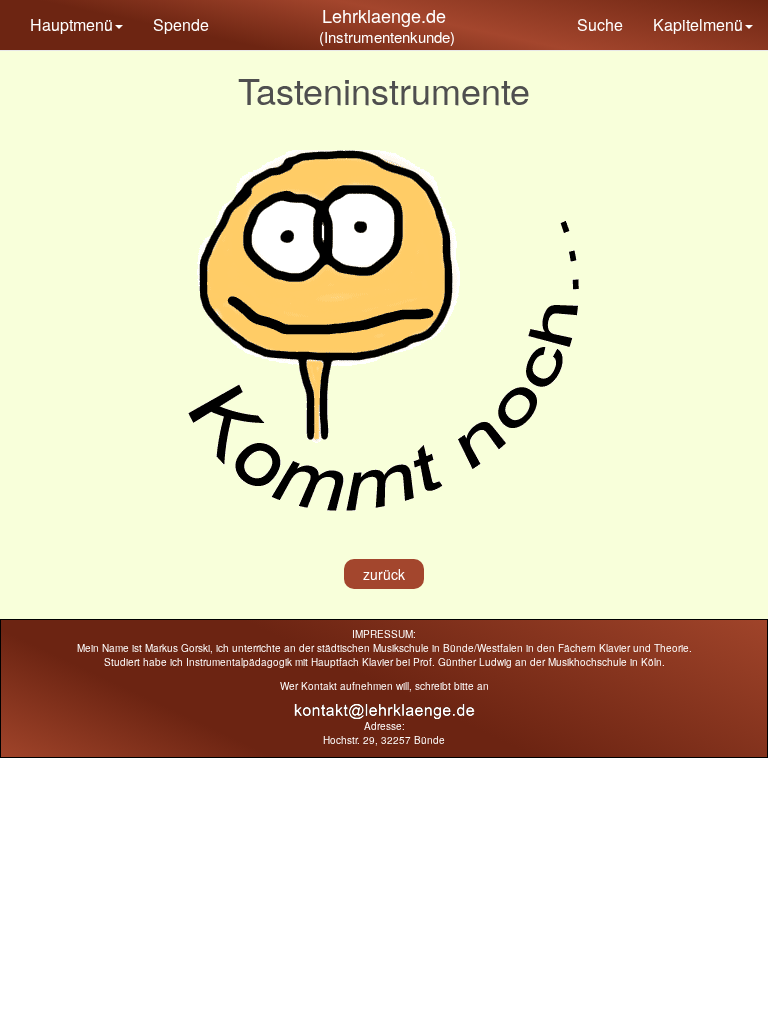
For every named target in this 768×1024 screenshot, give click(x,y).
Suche (600, 24)
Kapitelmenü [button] (698, 24)
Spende (181, 24)
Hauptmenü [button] (71, 24)
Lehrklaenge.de (384, 15)
